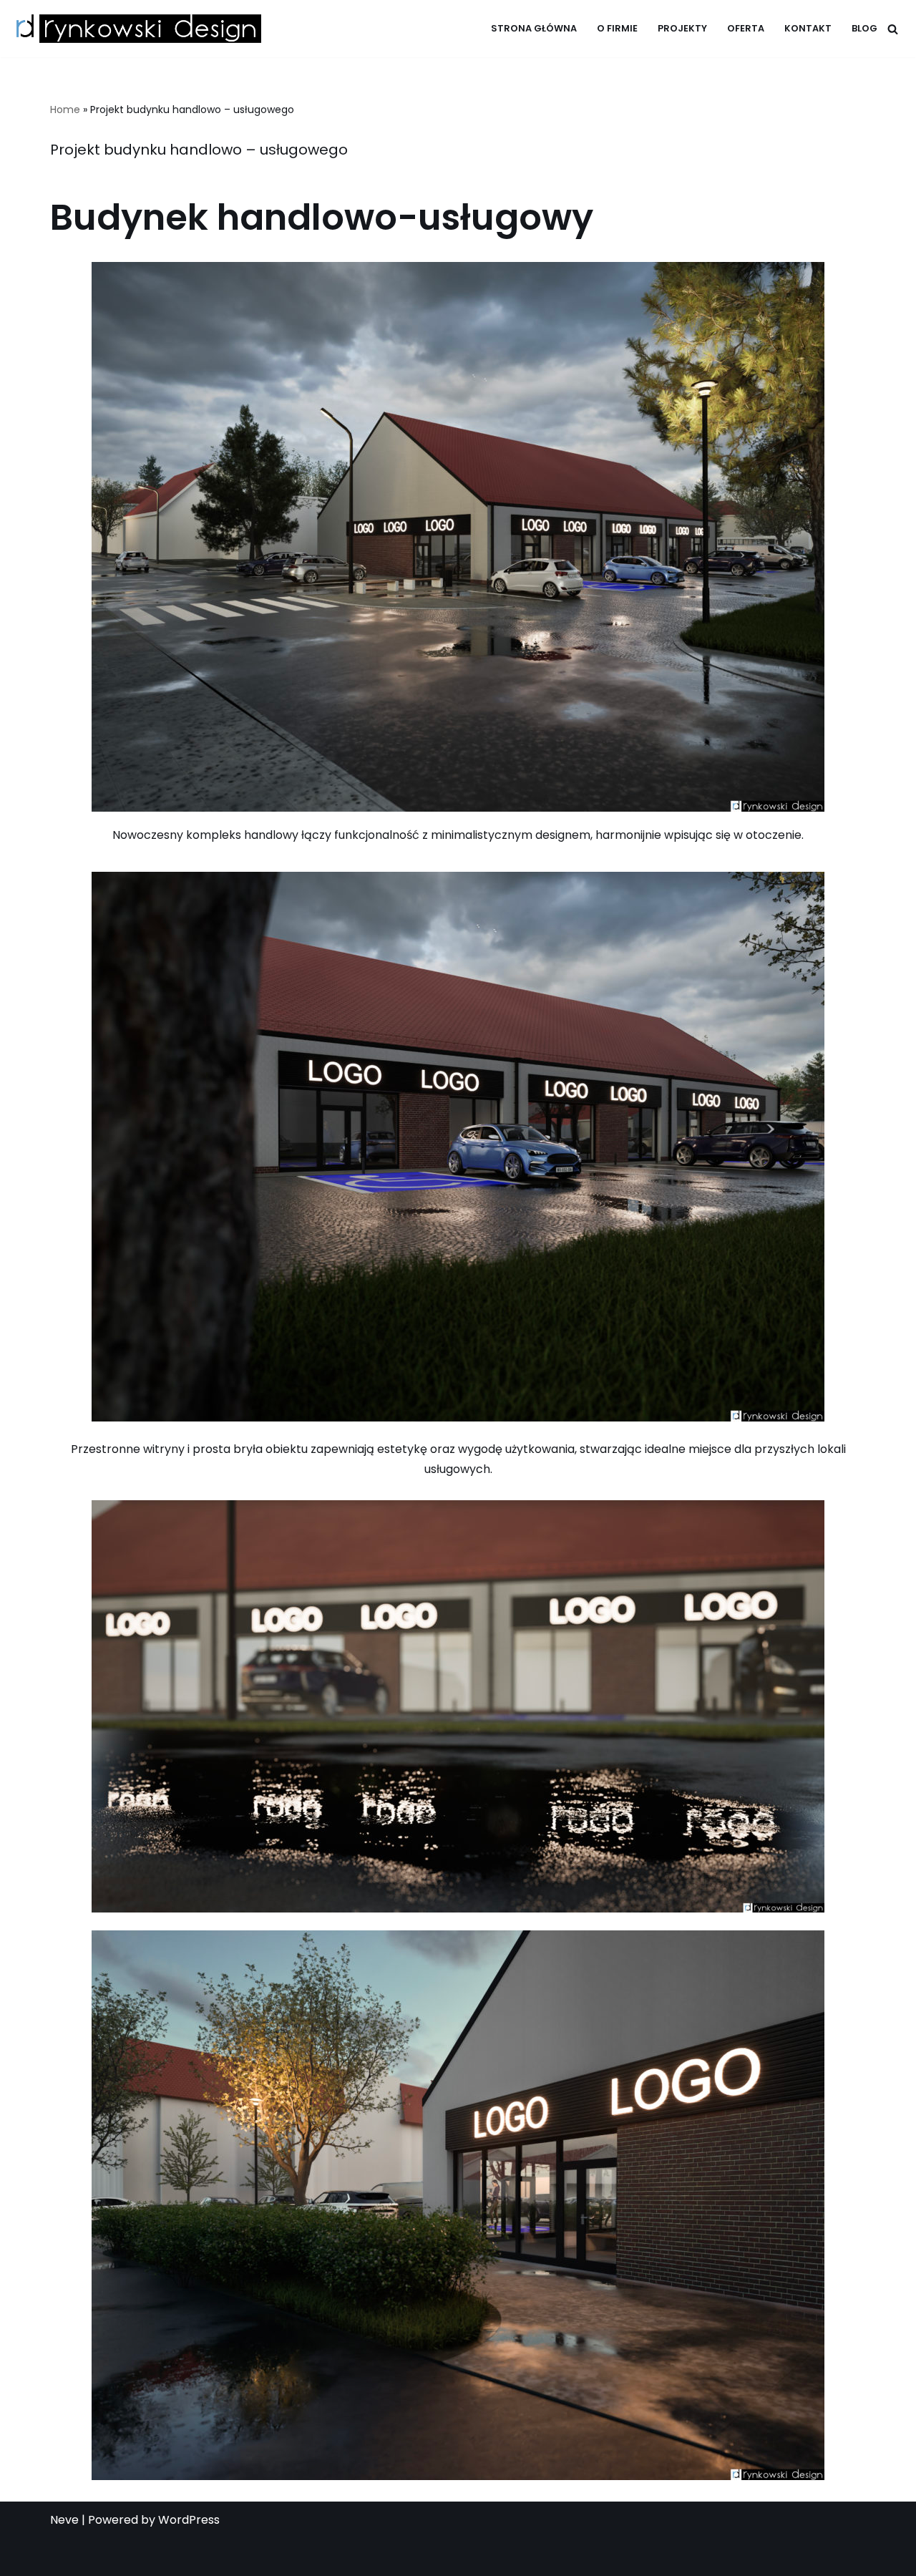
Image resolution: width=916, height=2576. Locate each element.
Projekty (682, 28)
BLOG (864, 28)
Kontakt (808, 28)
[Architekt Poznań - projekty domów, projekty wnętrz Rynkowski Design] (136, 29)
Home (65, 110)
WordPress (189, 2520)
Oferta (746, 28)
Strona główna (534, 28)
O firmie (617, 28)
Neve (64, 2520)
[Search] (893, 29)
